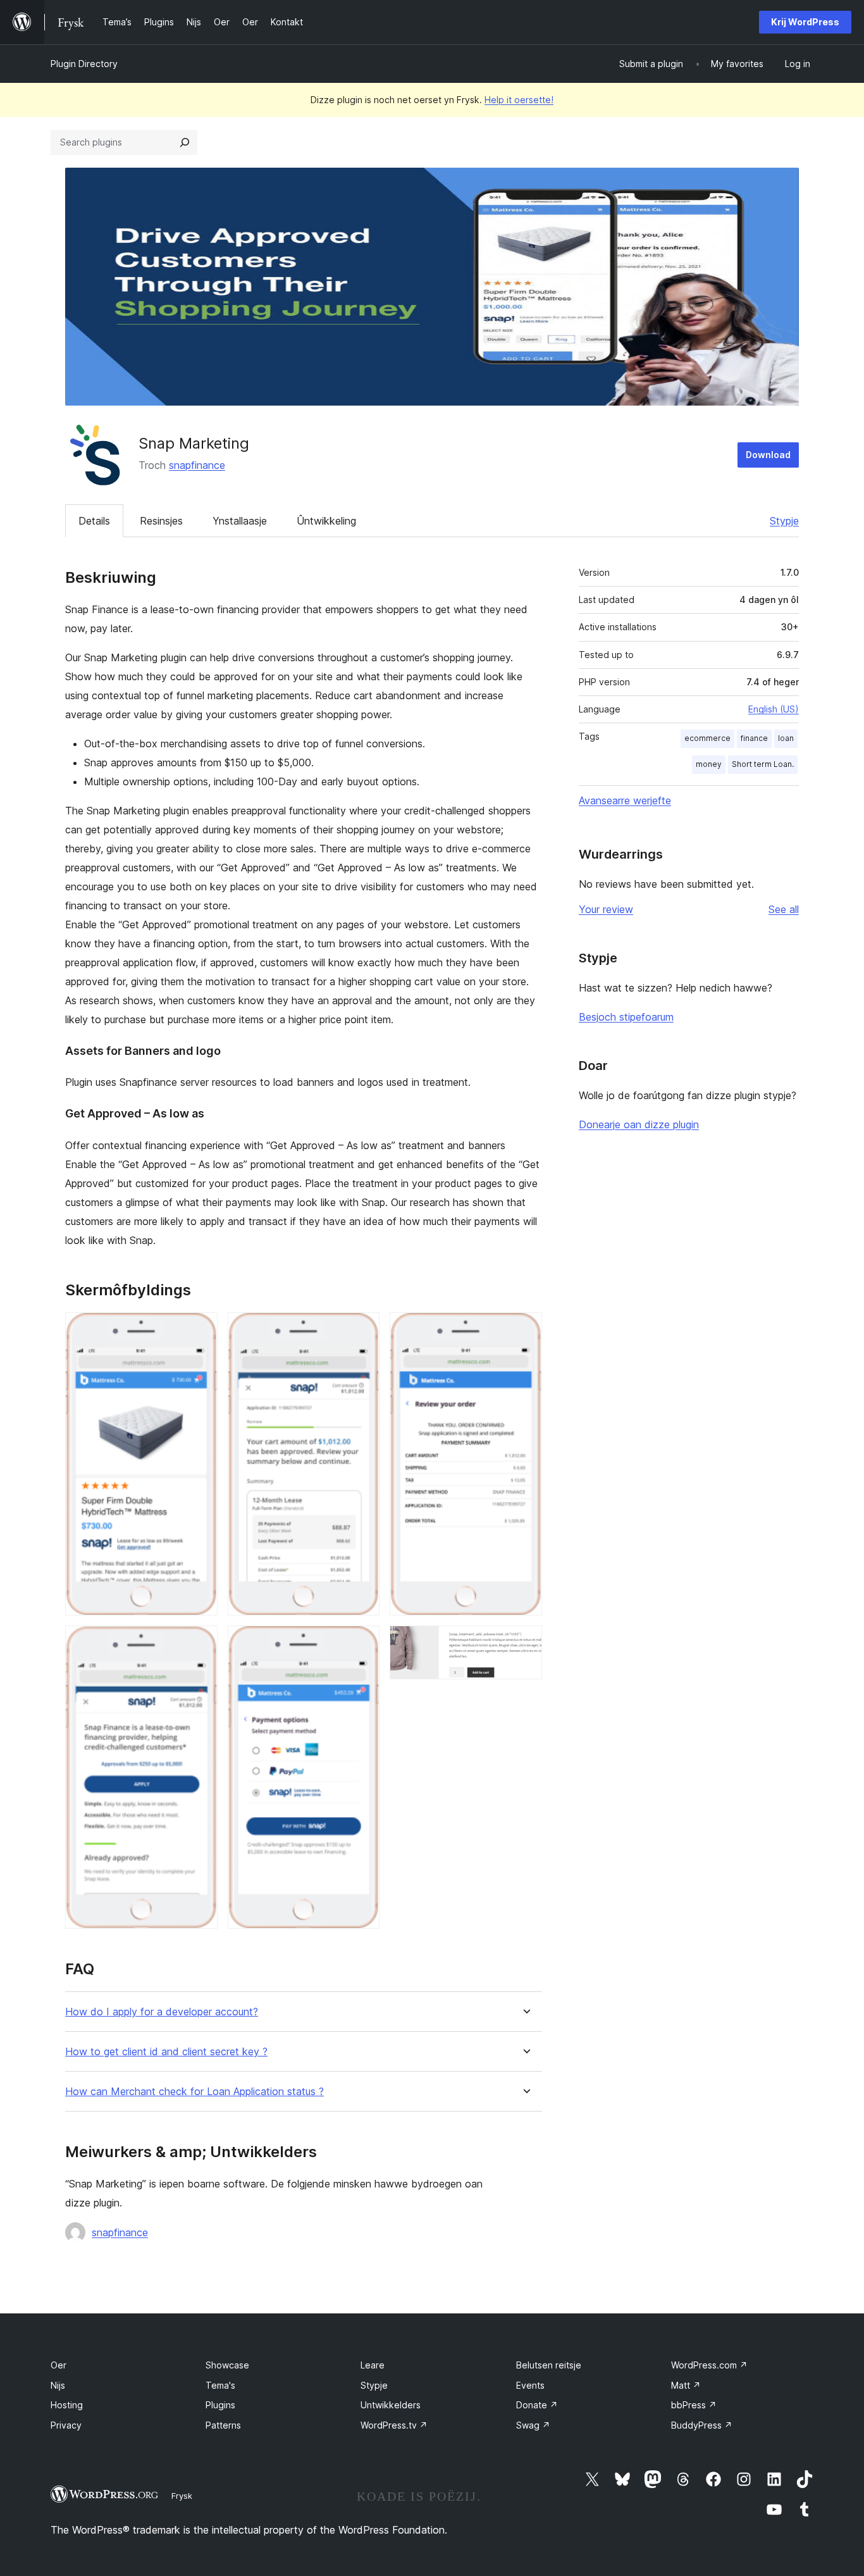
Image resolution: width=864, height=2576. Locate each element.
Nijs (58, 2385)
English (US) (774, 709)
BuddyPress (702, 2425)
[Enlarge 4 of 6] (362, 1643)
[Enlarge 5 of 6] (525, 1329)
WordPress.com (709, 2365)
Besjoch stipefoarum (626, 1017)
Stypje (784, 521)
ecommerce (707, 738)
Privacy (66, 2425)
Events (530, 2385)
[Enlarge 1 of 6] (201, 1329)
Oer (59, 2365)
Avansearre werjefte (625, 800)
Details (94, 521)
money (709, 764)
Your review (606, 909)
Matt (686, 2385)
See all (784, 909)
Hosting (67, 2405)
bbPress (694, 2405)
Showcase (227, 2365)
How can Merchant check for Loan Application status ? (194, 2092)
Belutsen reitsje (549, 2365)
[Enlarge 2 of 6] (201, 1643)
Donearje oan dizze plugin (639, 1124)
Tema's (220, 2385)
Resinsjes (161, 521)
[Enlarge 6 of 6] (525, 1643)
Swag (533, 2425)
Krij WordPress (805, 22)
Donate (537, 2405)
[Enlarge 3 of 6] (362, 1329)
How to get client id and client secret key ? (166, 2052)
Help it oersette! (519, 100)
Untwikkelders (391, 2405)
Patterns (223, 2425)
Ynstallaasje (240, 521)
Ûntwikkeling (326, 521)
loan (786, 738)
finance (754, 738)
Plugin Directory (84, 64)
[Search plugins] (185, 142)
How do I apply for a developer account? (162, 2012)
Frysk (182, 2496)
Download (768, 455)
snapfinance (197, 465)
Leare (373, 2365)
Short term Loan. (763, 764)
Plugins (220, 2405)
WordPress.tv (394, 2425)
